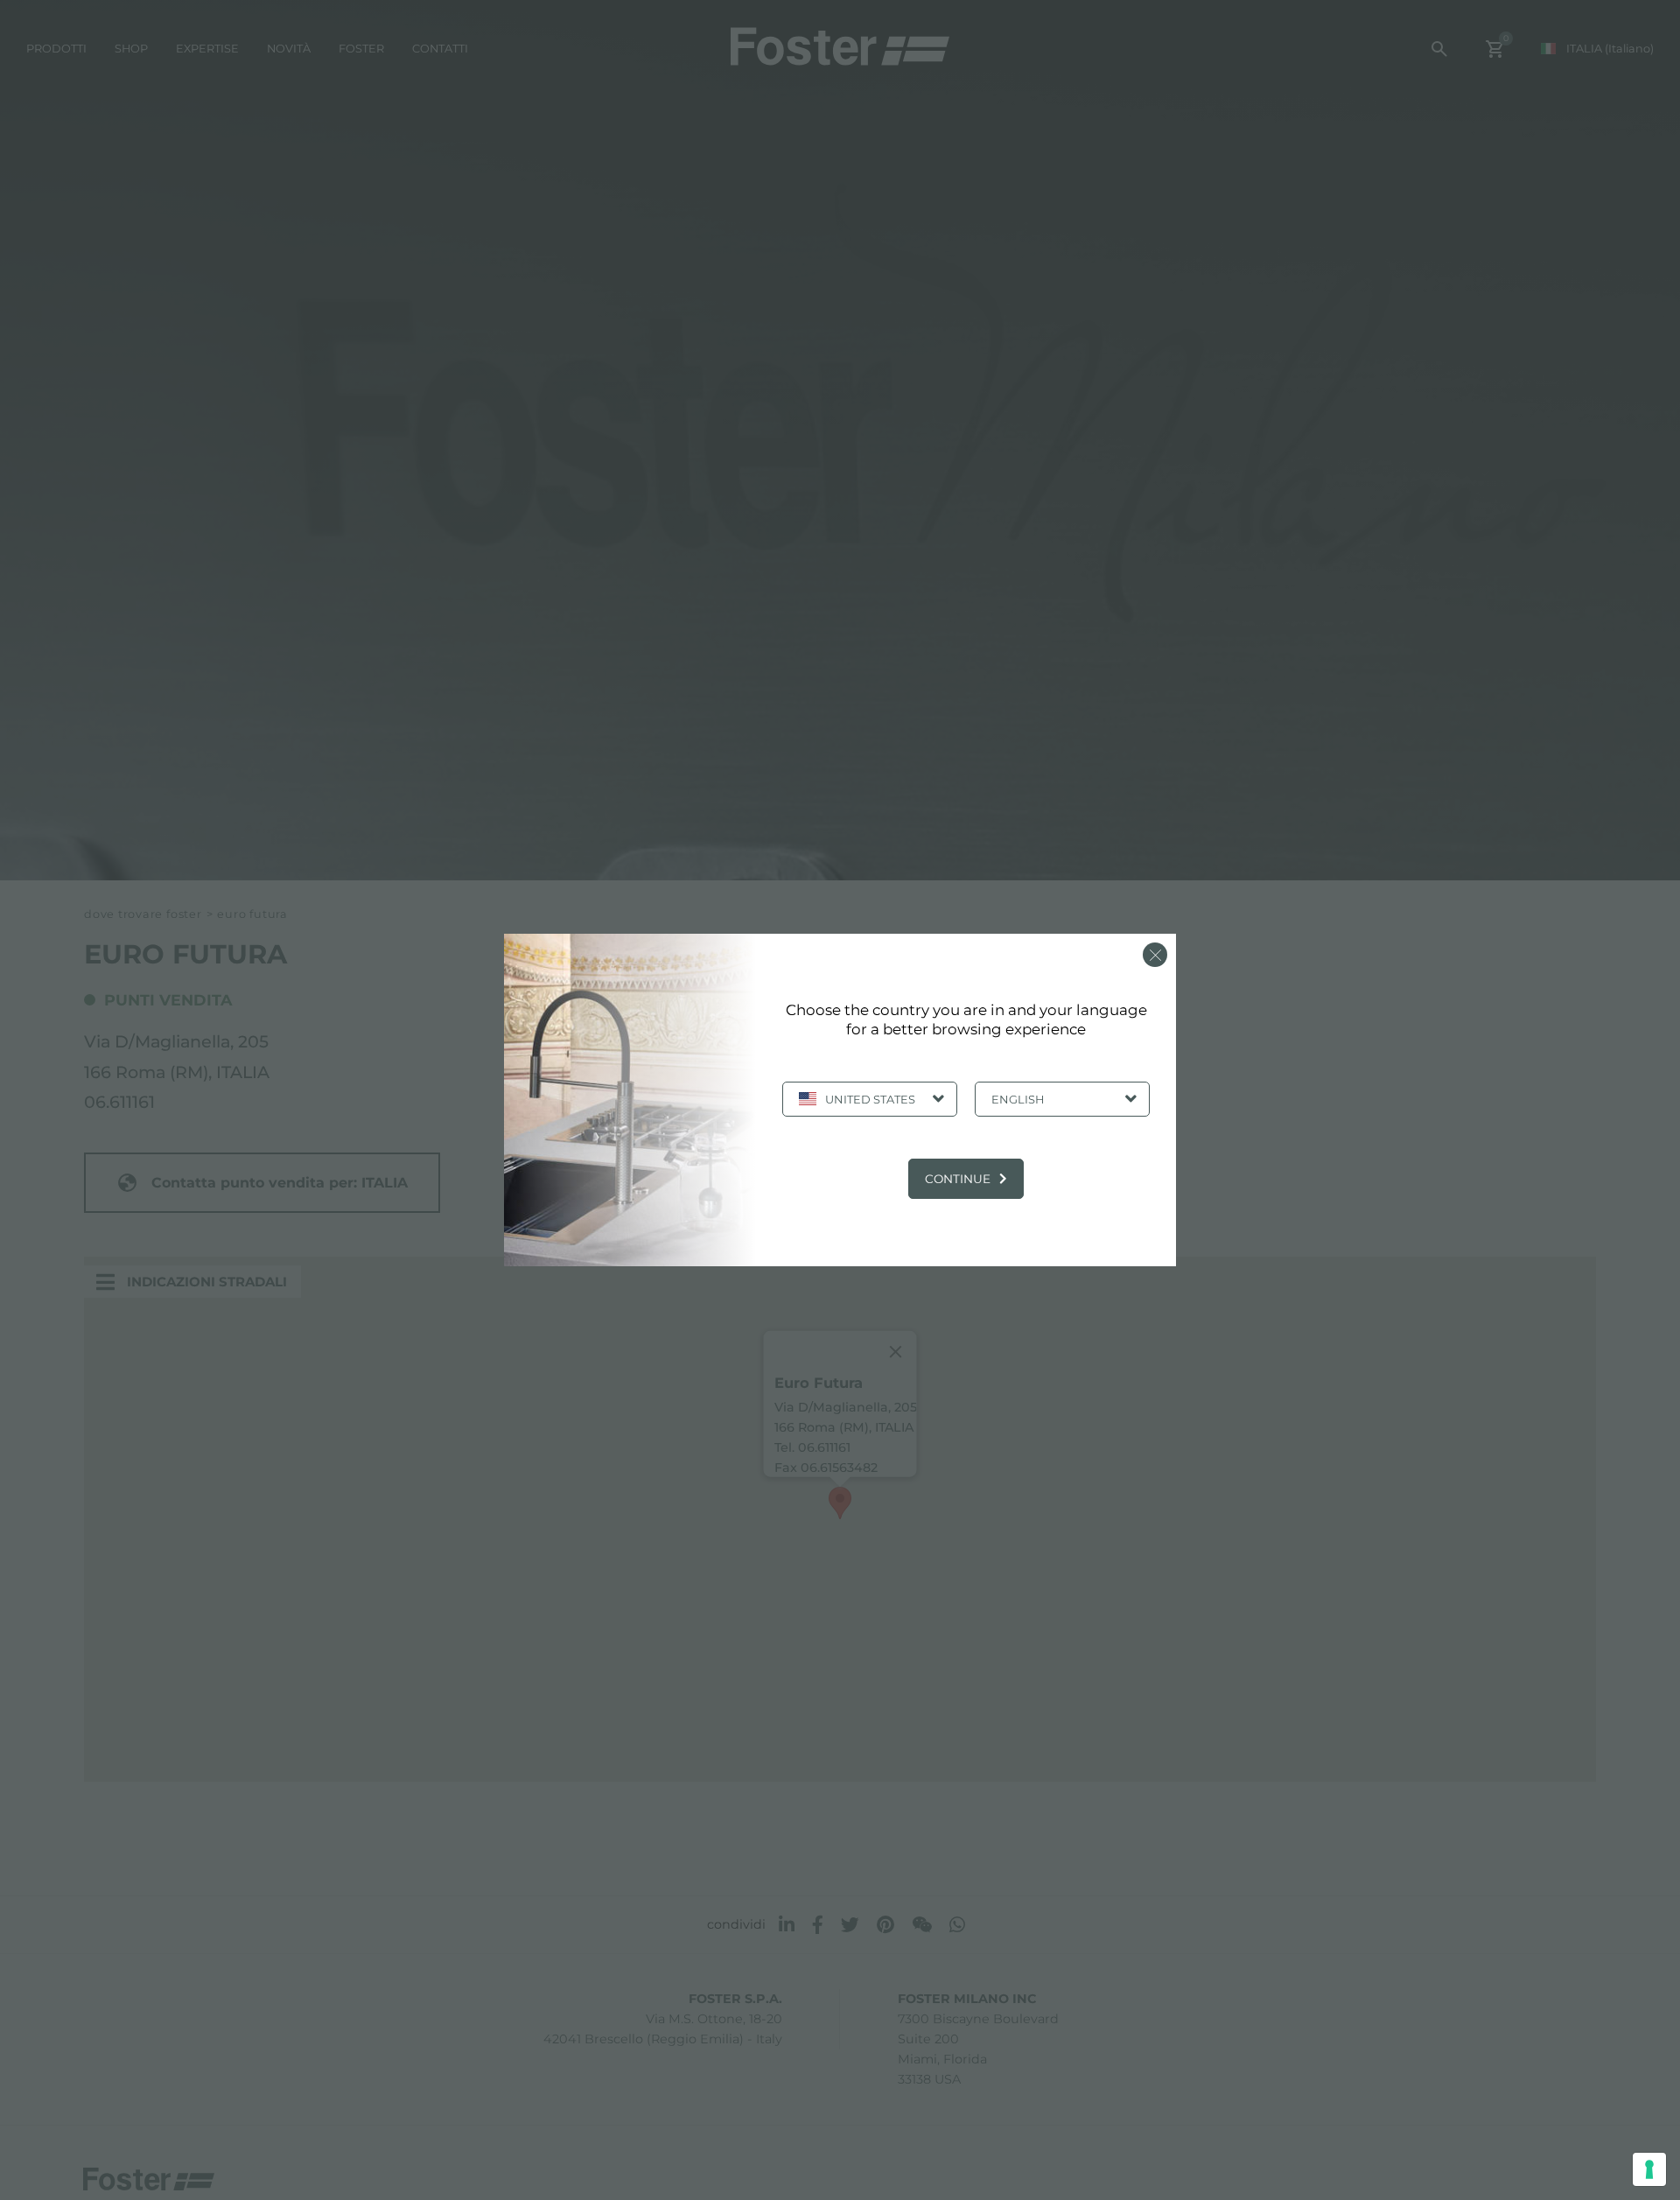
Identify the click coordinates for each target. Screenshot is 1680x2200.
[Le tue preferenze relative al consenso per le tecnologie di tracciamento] (1649, 2169)
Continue (958, 1179)
